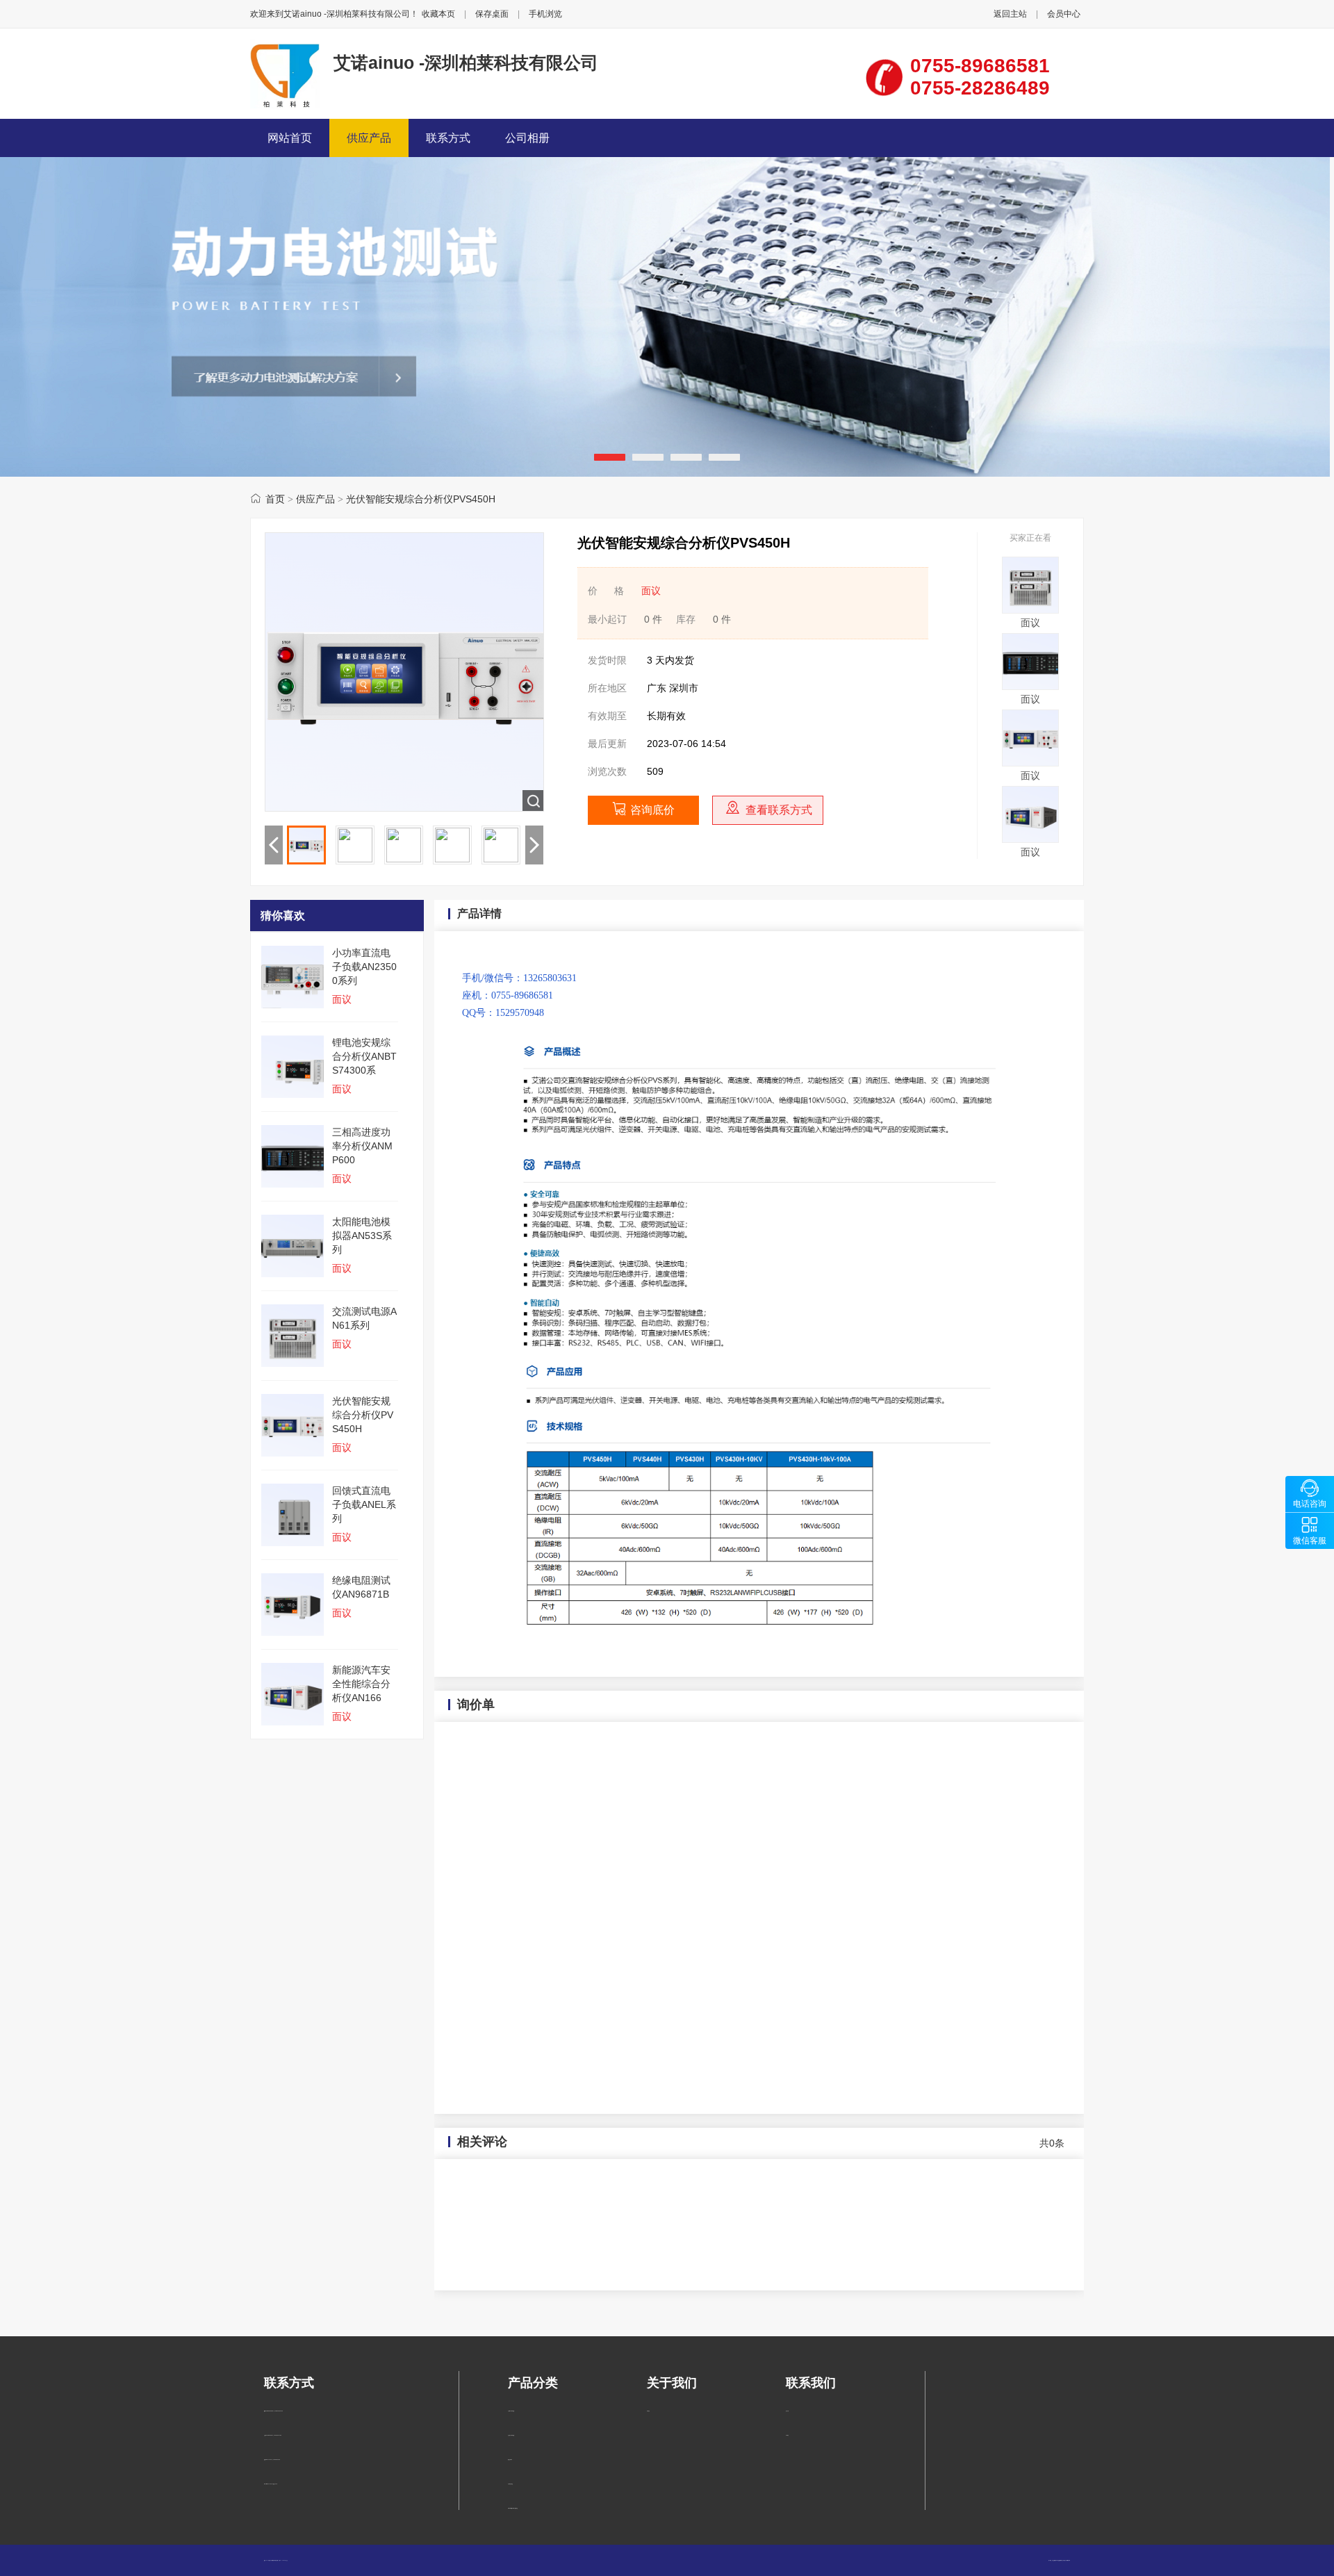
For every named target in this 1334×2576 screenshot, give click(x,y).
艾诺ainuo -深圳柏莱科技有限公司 (466, 63)
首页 (275, 499)
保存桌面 (492, 14)
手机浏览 (545, 14)
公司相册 (527, 138)
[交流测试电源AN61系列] (1030, 610)
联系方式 (448, 138)
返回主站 (1010, 14)
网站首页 (290, 138)
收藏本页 (438, 14)
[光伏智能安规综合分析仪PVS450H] (1030, 763)
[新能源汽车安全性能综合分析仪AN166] (1030, 839)
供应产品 (369, 138)
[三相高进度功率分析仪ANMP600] (1030, 687)
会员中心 (1064, 14)
